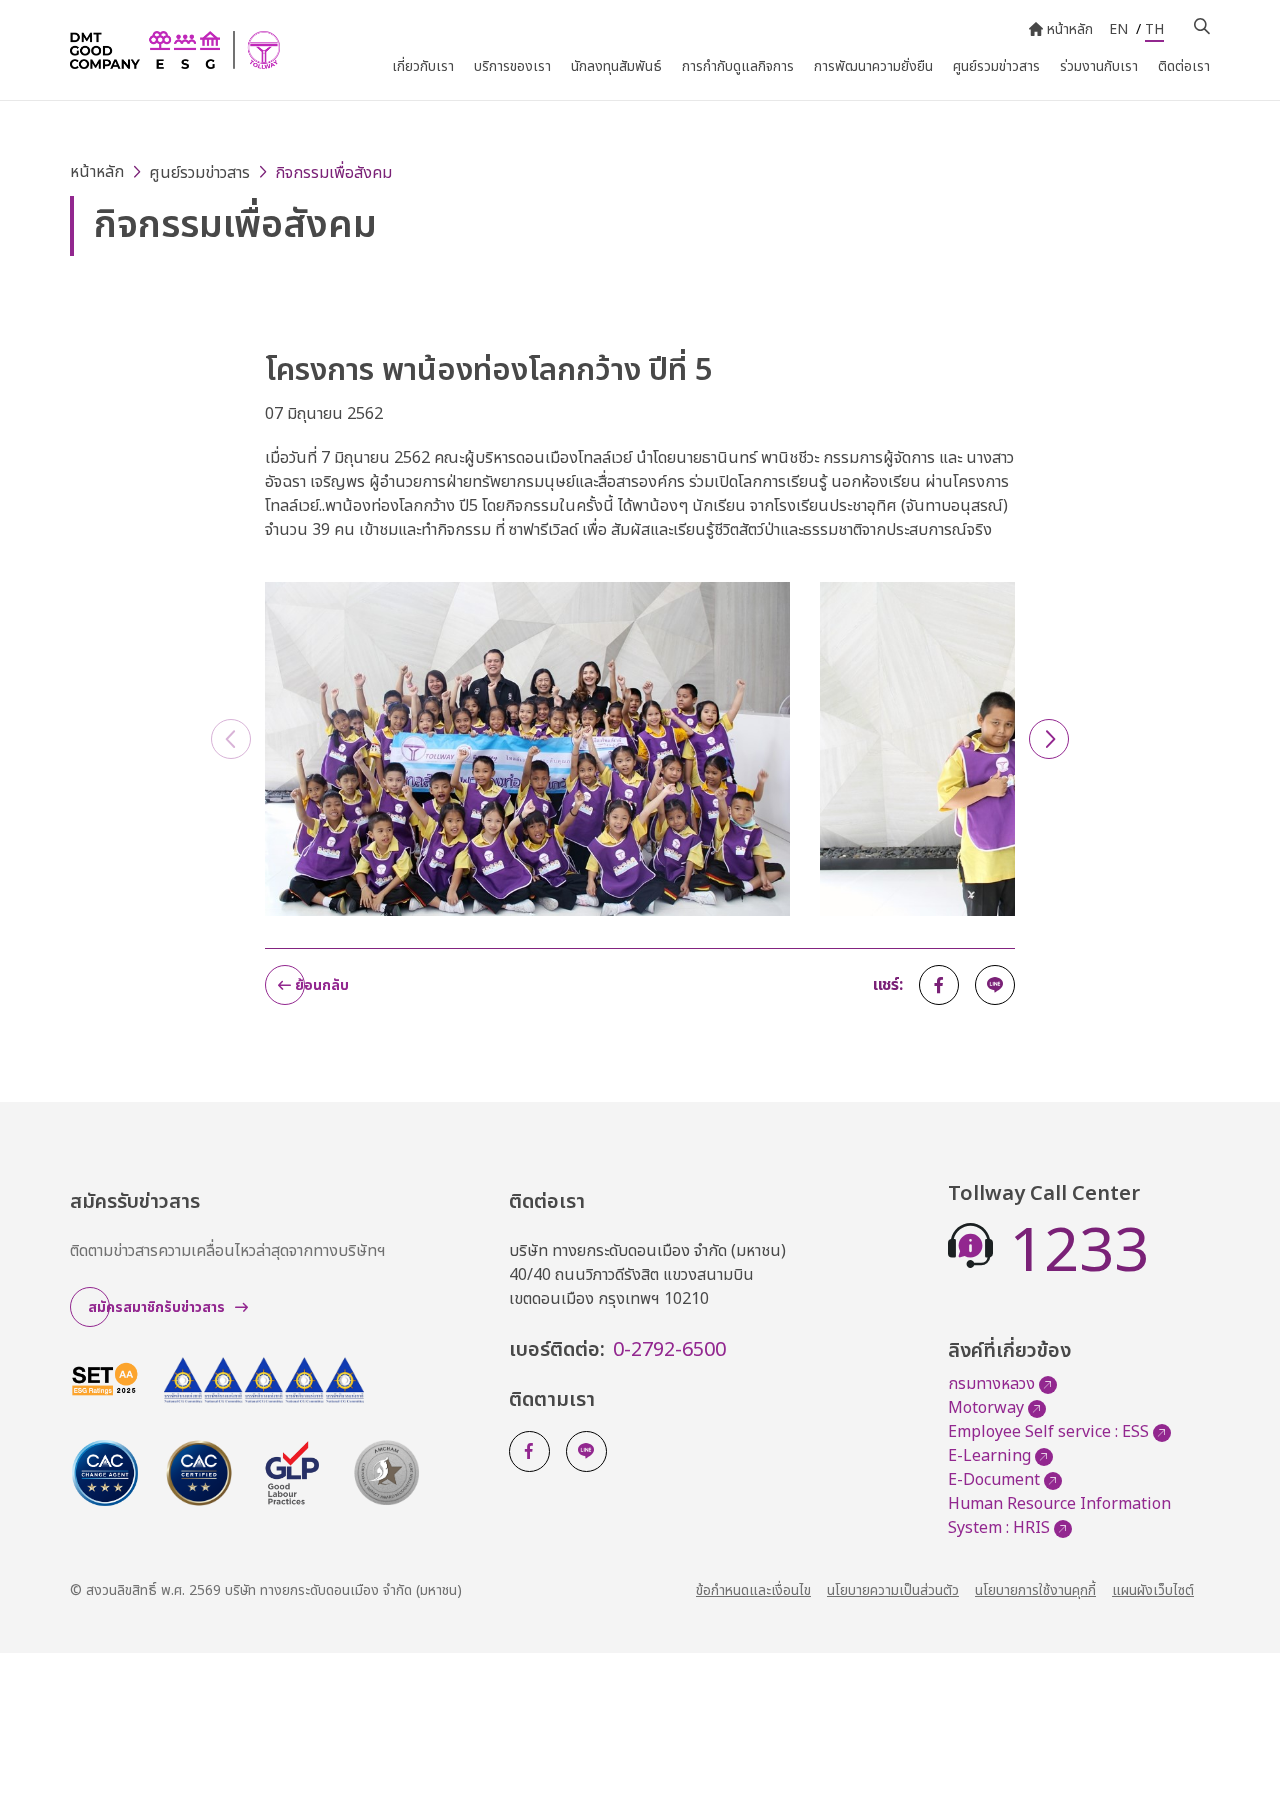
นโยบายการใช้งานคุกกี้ (1035, 1590)
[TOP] (1240, 1753)
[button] (1049, 739)
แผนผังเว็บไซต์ (1153, 1590)
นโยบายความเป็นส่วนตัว (893, 1590)
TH (1154, 29)
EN (1118, 29)
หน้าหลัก (1070, 29)
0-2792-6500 (669, 1350)
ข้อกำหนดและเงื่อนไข (753, 1590)
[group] (527, 757)
